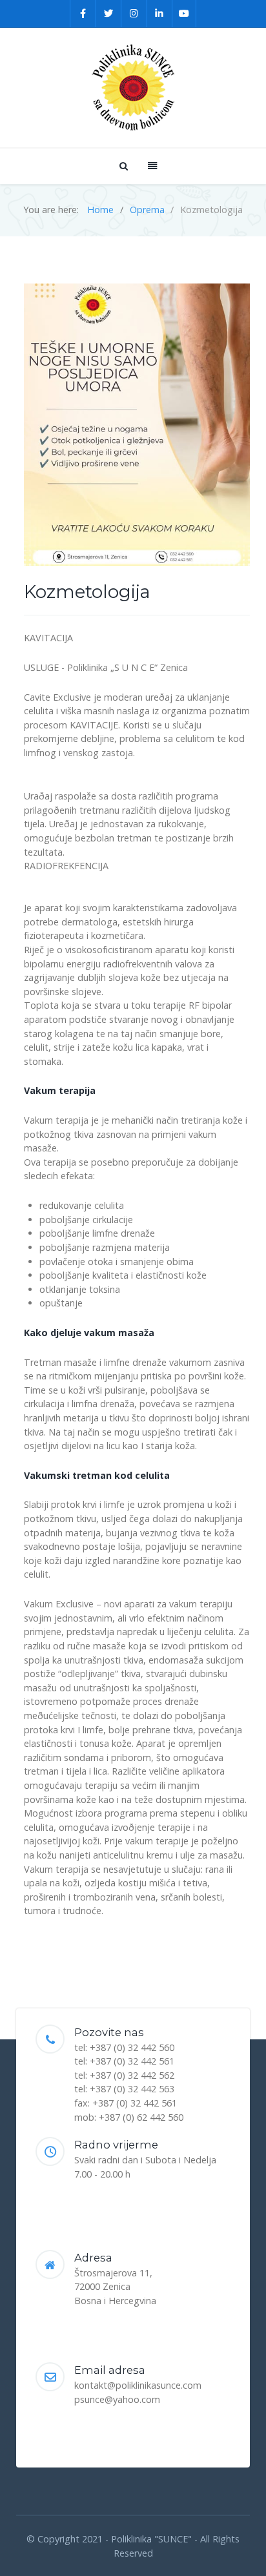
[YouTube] (184, 14)
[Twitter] (109, 14)
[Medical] (133, 88)
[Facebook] (83, 14)
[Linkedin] (160, 14)
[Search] (123, 166)
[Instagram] (134, 14)
